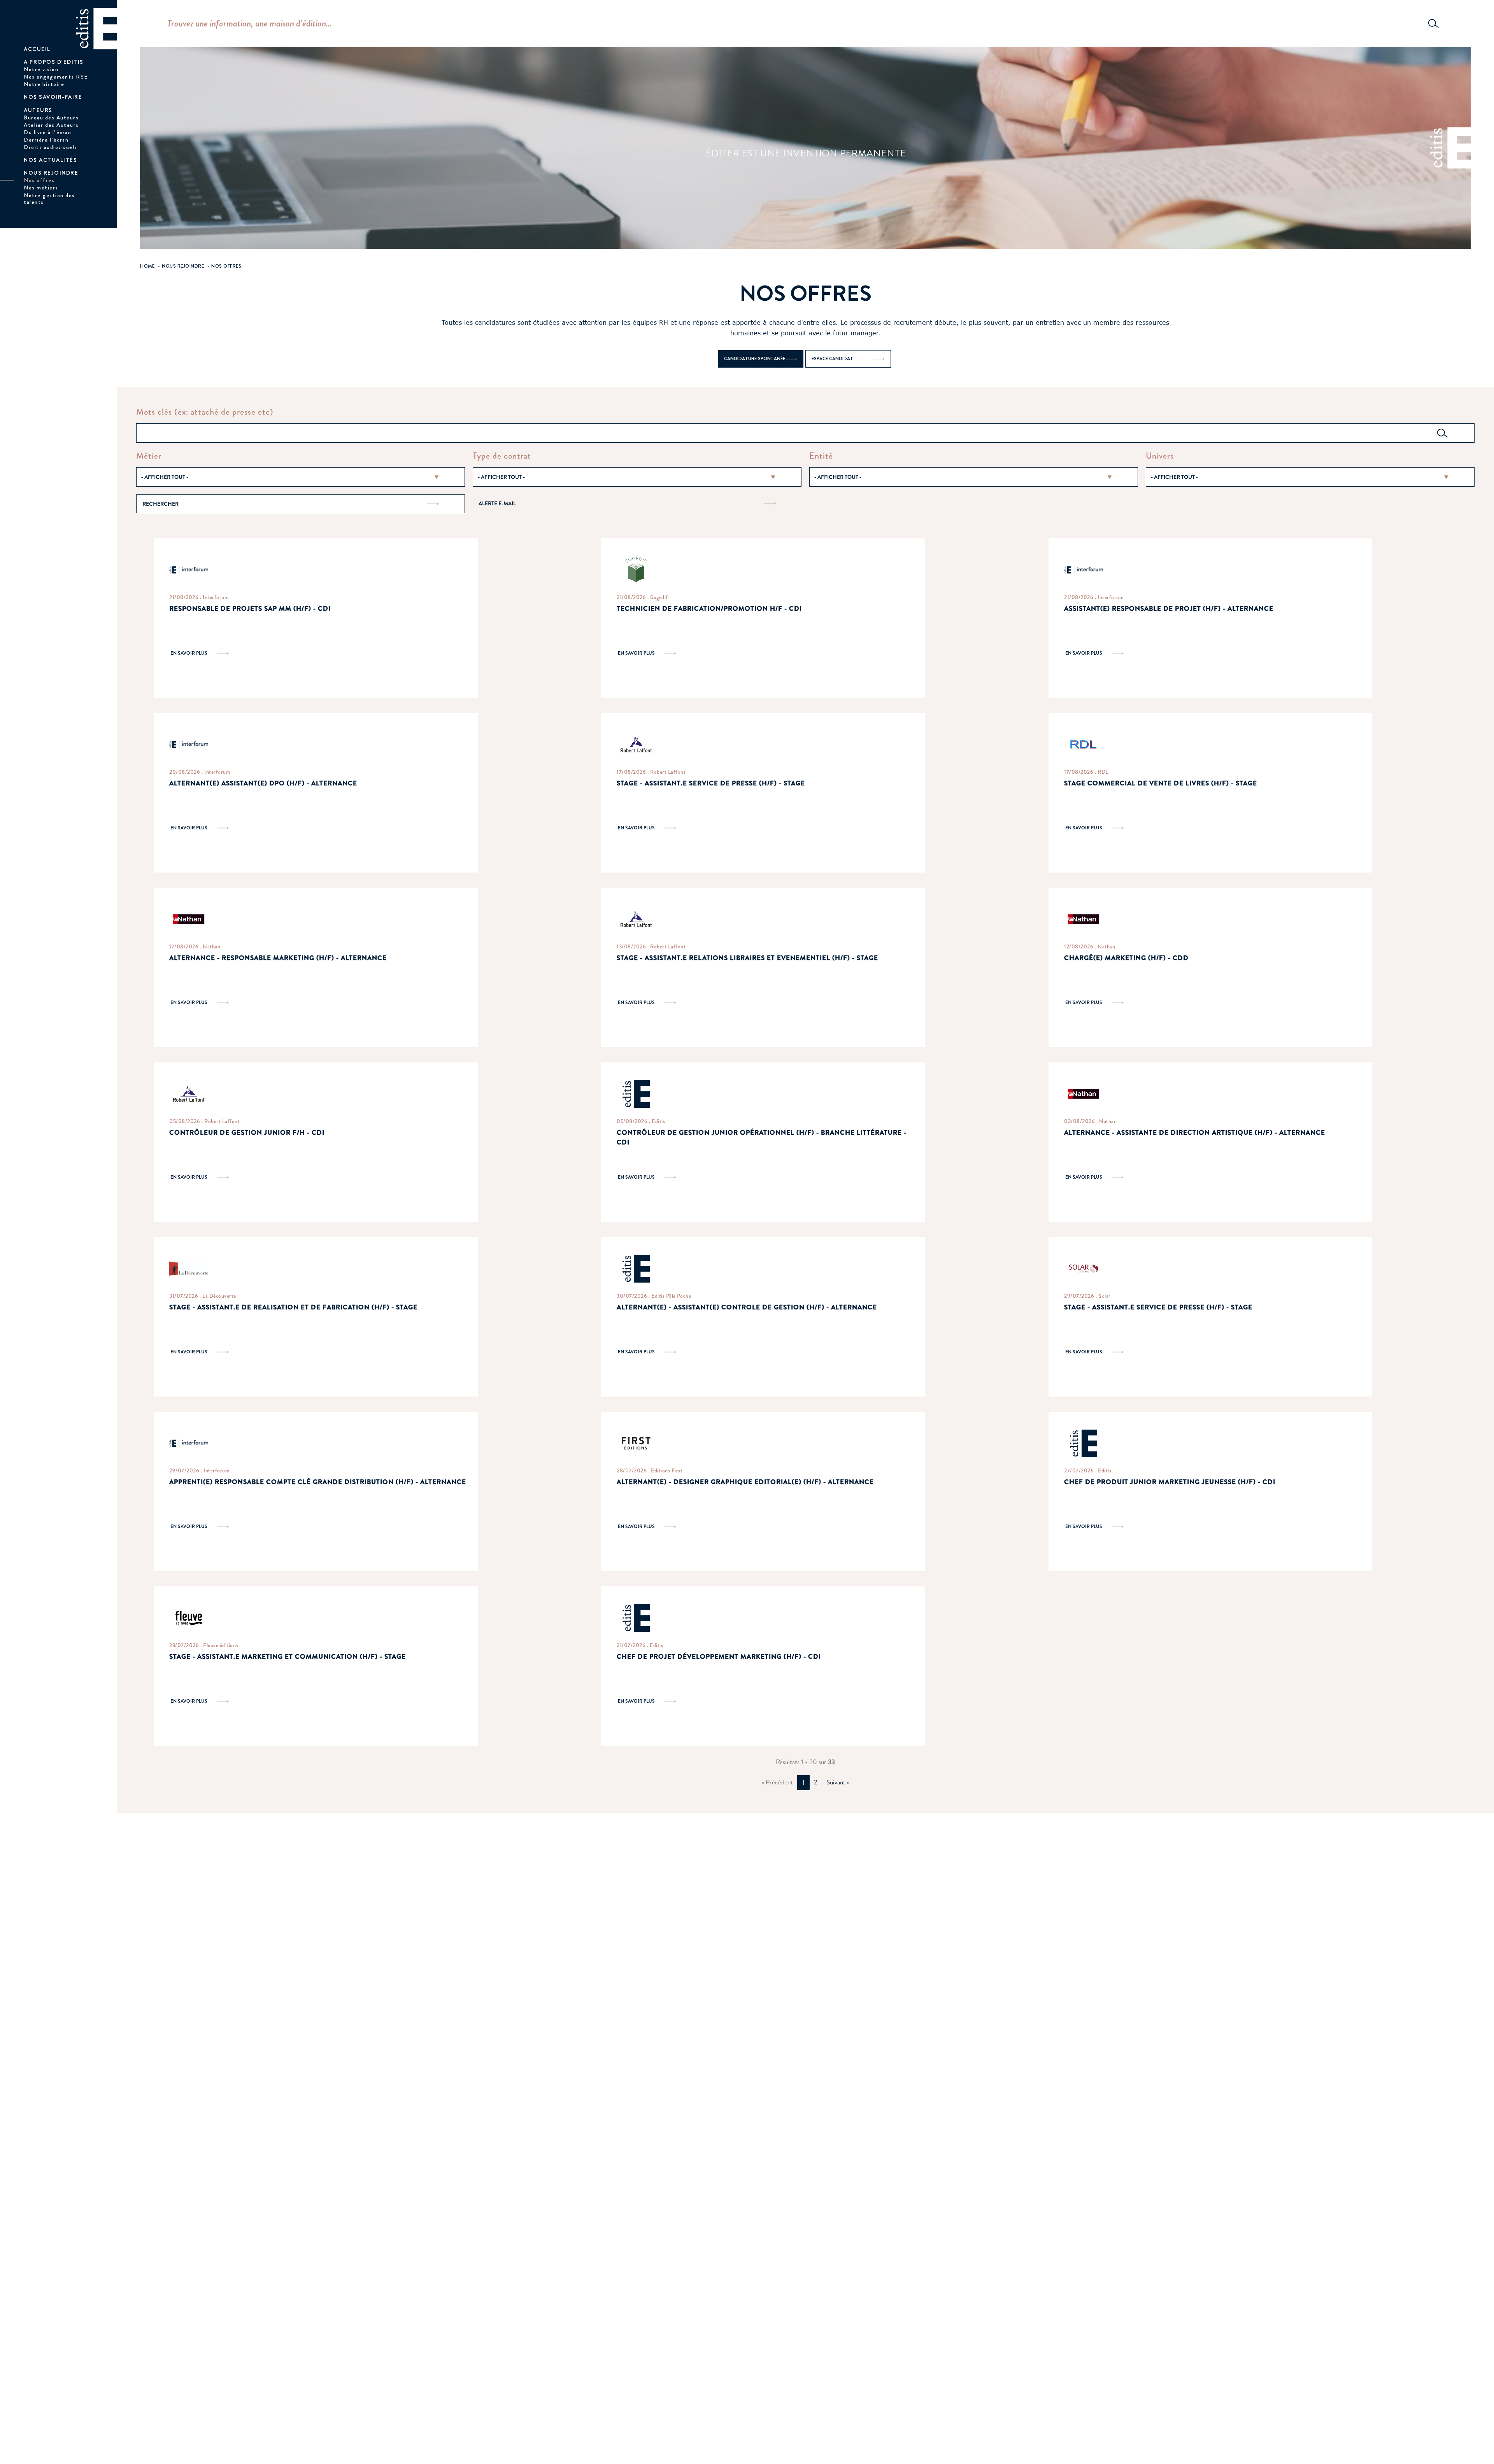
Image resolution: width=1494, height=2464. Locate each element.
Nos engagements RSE (56, 77)
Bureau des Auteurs (51, 117)
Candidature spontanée (755, 359)
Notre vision (41, 69)
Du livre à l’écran (47, 132)
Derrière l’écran (46, 140)
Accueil (37, 49)
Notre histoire (44, 84)
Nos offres (39, 180)
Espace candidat (832, 359)
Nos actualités (50, 160)
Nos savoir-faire (53, 97)
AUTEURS (38, 110)
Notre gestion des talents (49, 199)
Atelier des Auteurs (51, 125)
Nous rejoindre (51, 173)
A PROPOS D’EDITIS (54, 62)
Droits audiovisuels (51, 147)
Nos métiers (41, 188)
